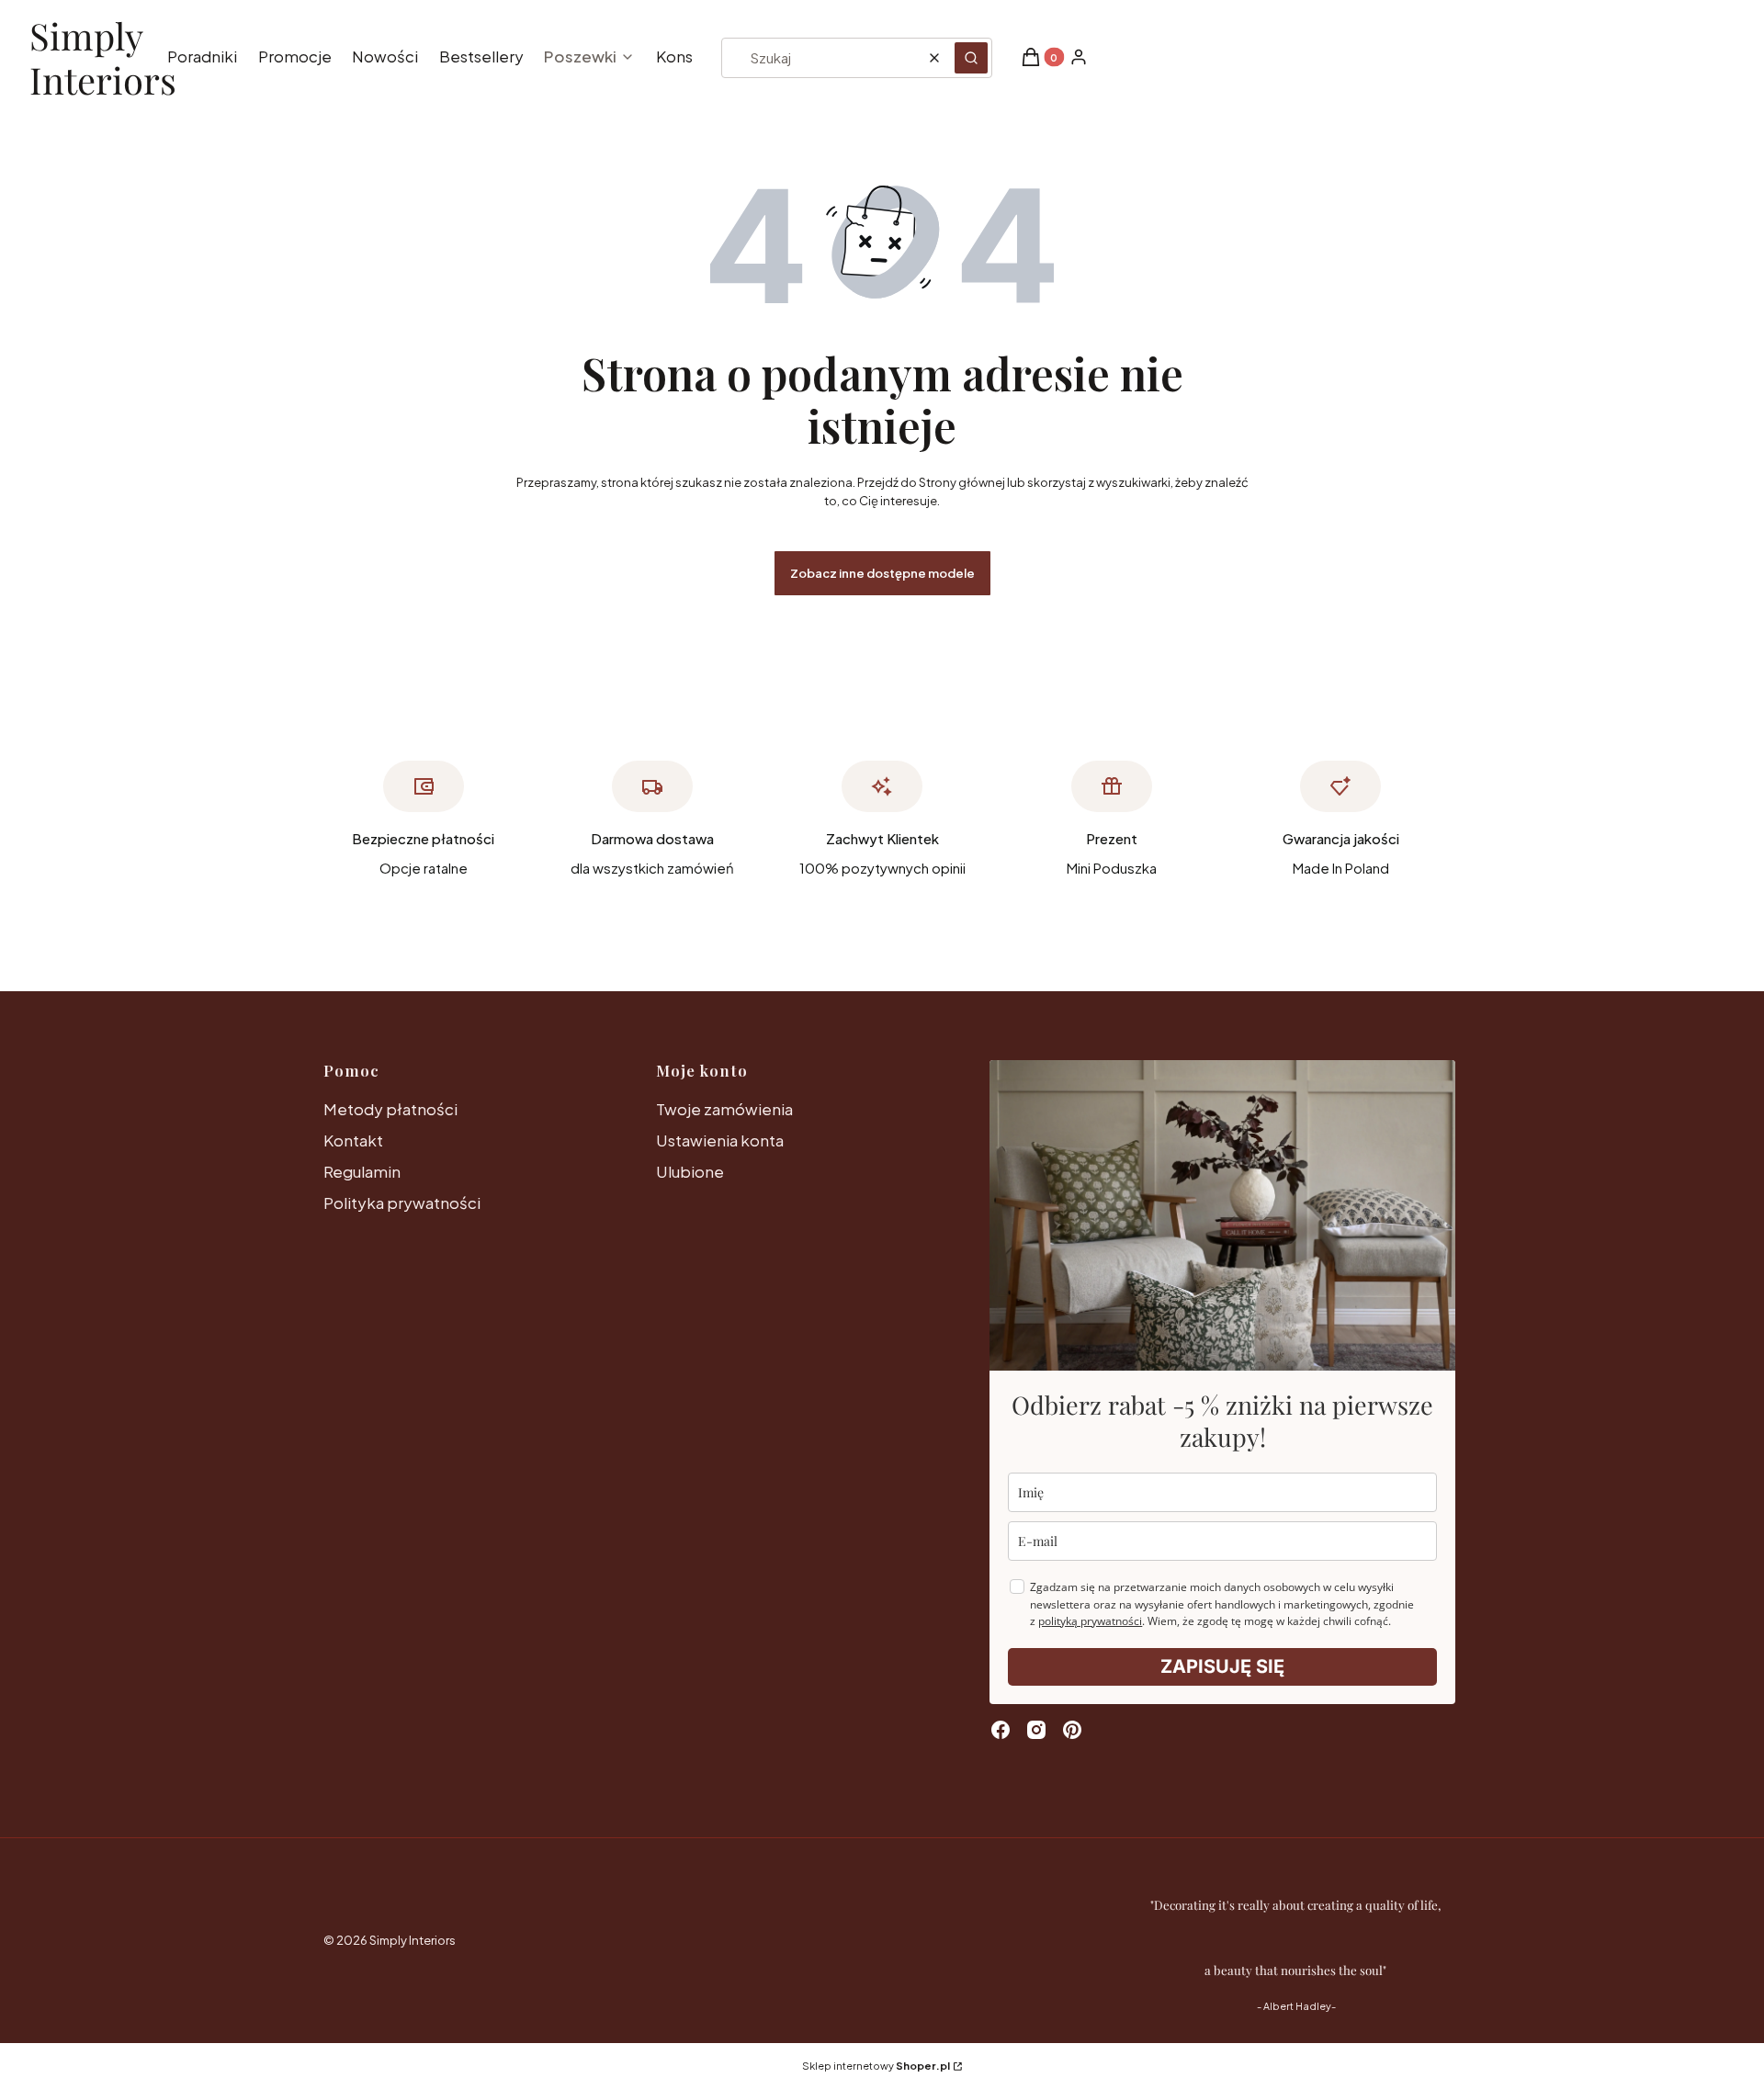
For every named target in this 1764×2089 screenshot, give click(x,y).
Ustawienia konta (720, 1140)
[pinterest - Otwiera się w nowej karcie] (1072, 1730)
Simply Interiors (103, 58)
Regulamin (362, 1171)
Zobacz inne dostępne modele (882, 573)
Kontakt (353, 1140)
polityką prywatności (1090, 1621)
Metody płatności (390, 1109)
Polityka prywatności (402, 1203)
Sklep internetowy (876, 2066)
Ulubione (690, 1171)
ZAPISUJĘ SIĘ (1222, 1666)
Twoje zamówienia (724, 1109)
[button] (971, 58)
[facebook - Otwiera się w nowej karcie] (1001, 1730)
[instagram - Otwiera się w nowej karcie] (1036, 1730)
